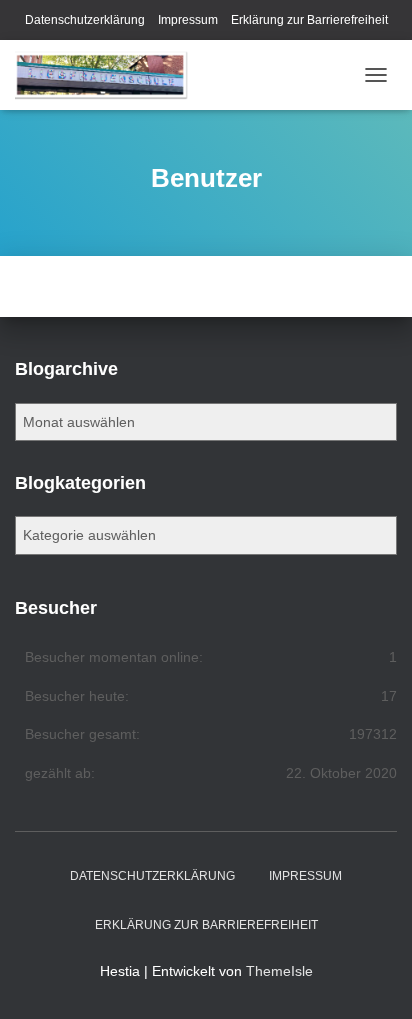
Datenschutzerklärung (85, 20)
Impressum (188, 20)
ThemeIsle (279, 971)
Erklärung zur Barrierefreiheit (309, 20)
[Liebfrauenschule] (109, 75)
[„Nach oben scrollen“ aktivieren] (372, 979)
